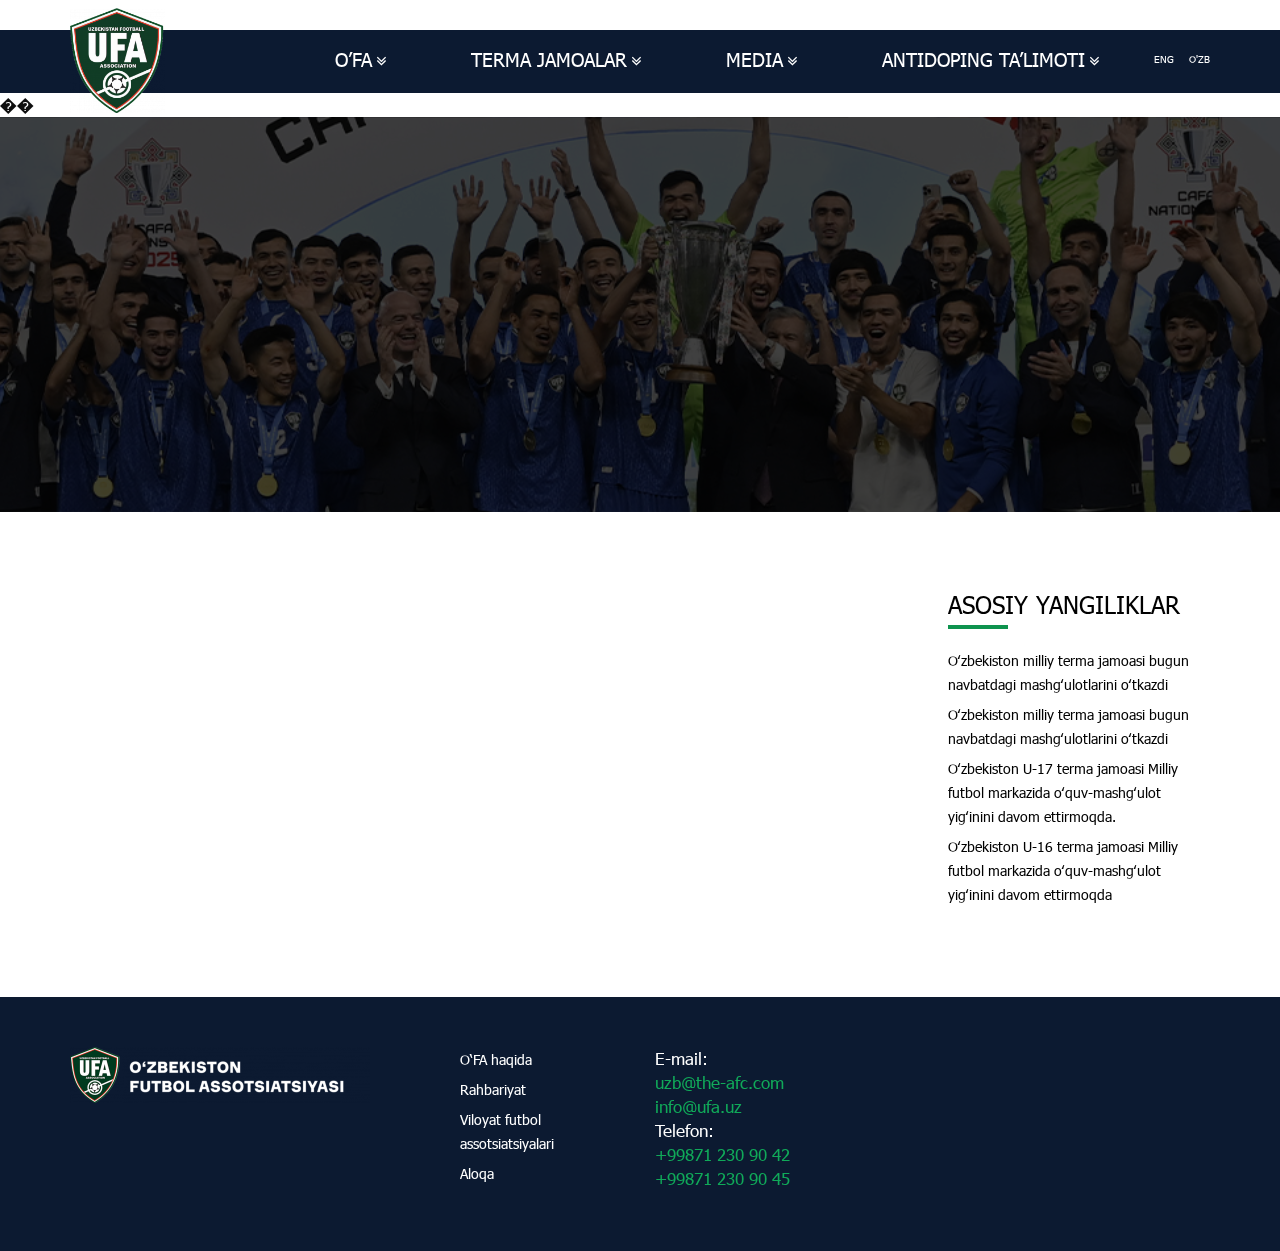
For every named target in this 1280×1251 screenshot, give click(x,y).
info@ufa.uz (698, 1106)
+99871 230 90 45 (722, 1178)
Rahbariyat (493, 1089)
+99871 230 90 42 (722, 1154)
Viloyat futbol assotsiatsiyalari (507, 1131)
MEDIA (754, 59)
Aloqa (477, 1173)
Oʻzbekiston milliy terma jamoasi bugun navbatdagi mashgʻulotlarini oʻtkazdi (1068, 672)
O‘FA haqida (496, 1059)
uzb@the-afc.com (719, 1082)
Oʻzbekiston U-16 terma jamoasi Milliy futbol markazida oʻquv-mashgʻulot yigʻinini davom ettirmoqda (1063, 870)
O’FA (353, 59)
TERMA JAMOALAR (549, 59)
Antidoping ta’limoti (983, 59)
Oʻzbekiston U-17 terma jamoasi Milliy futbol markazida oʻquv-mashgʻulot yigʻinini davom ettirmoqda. (1063, 792)
